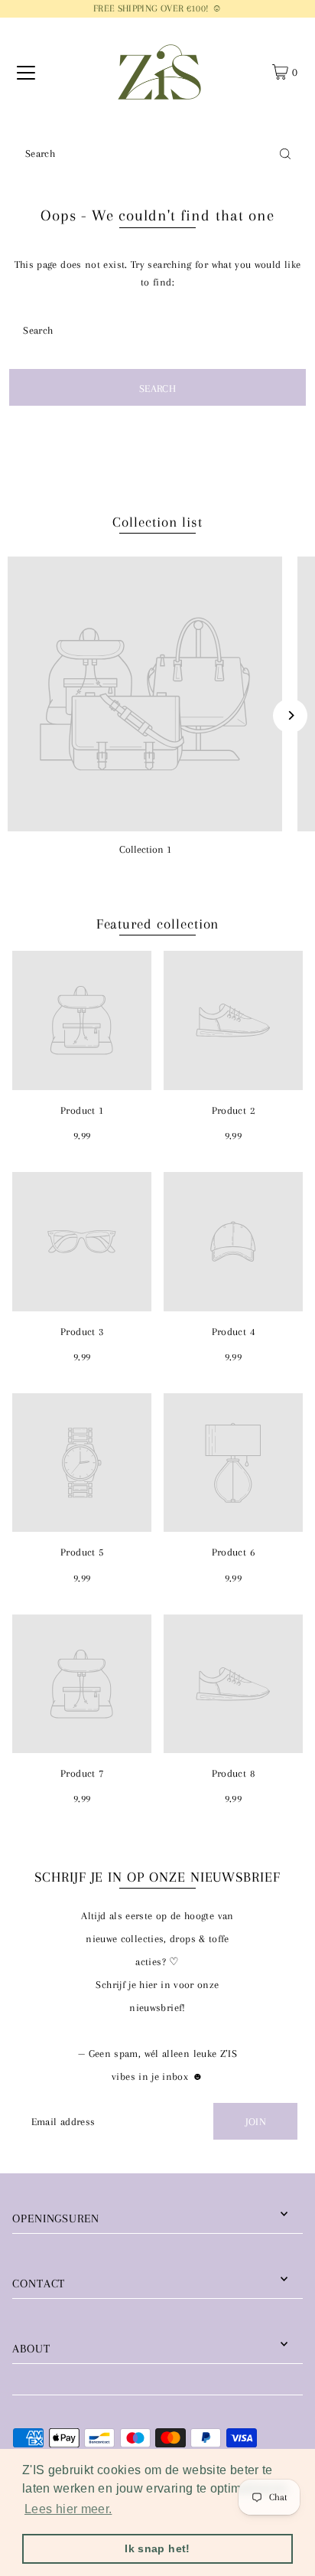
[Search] (285, 153)
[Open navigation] (26, 72)
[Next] (290, 715)
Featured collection (158, 924)
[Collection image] (145, 694)
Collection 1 (145, 849)
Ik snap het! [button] (157, 2548)
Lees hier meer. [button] (68, 2509)
